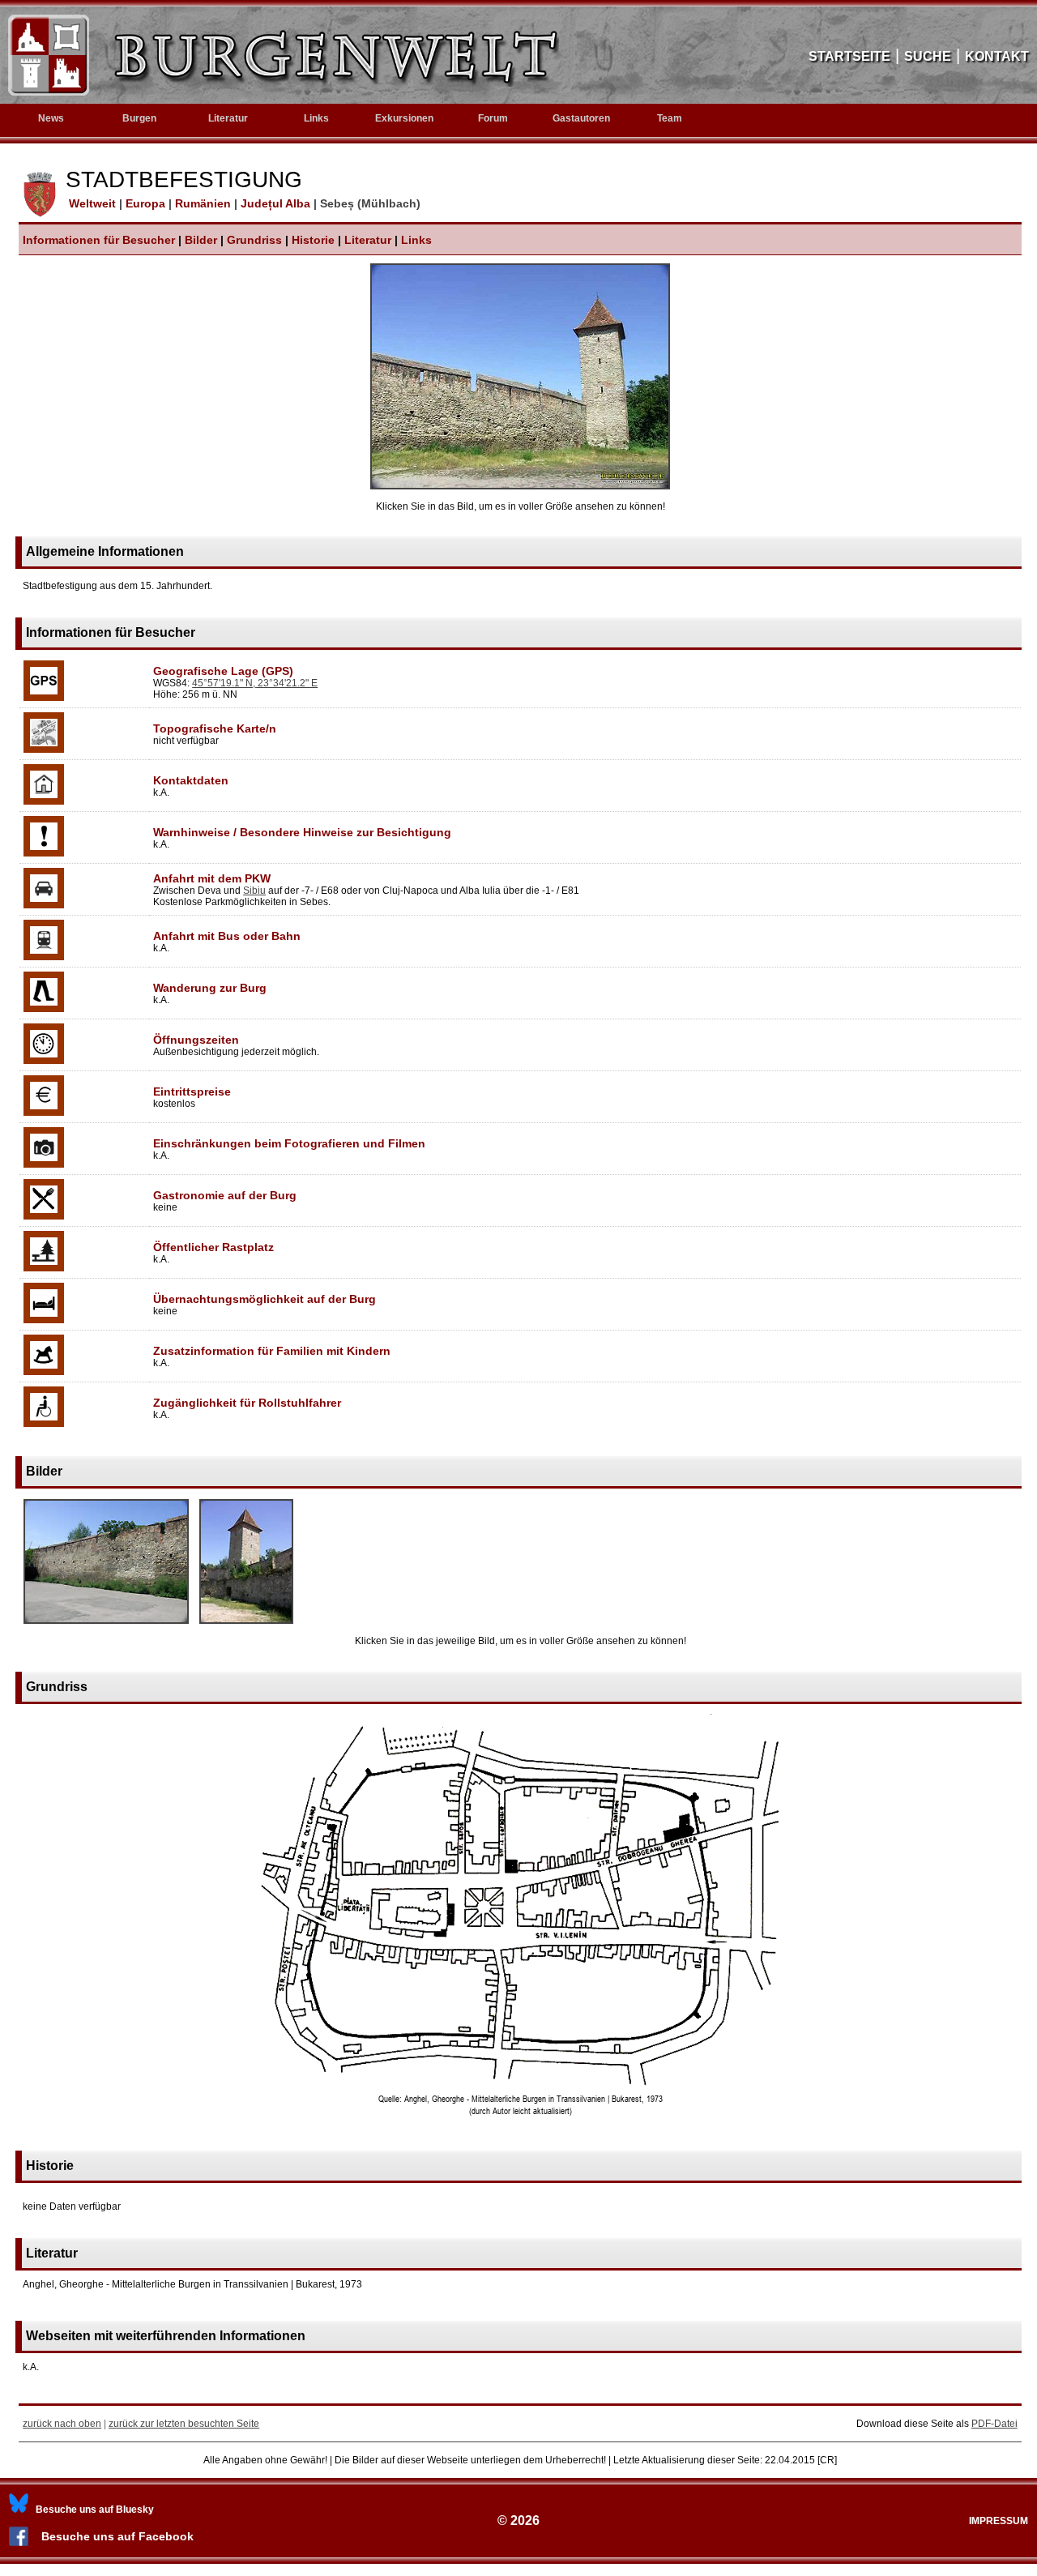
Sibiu (254, 891)
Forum (493, 118)
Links (316, 118)
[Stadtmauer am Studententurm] (520, 486)
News (51, 118)
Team (670, 118)
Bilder (201, 240)
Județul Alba (277, 203)
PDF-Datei (994, 2424)
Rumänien (205, 203)
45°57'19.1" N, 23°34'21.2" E (255, 683)
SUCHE (928, 56)
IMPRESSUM (999, 2521)
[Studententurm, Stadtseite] (246, 1625)
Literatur (368, 240)
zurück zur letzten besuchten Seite (184, 2424)
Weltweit (91, 203)
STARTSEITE (849, 56)
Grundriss (254, 240)
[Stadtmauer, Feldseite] (106, 1625)
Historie (313, 240)
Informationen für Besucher (99, 240)
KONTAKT (997, 56)
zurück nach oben (62, 2424)
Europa (147, 203)
